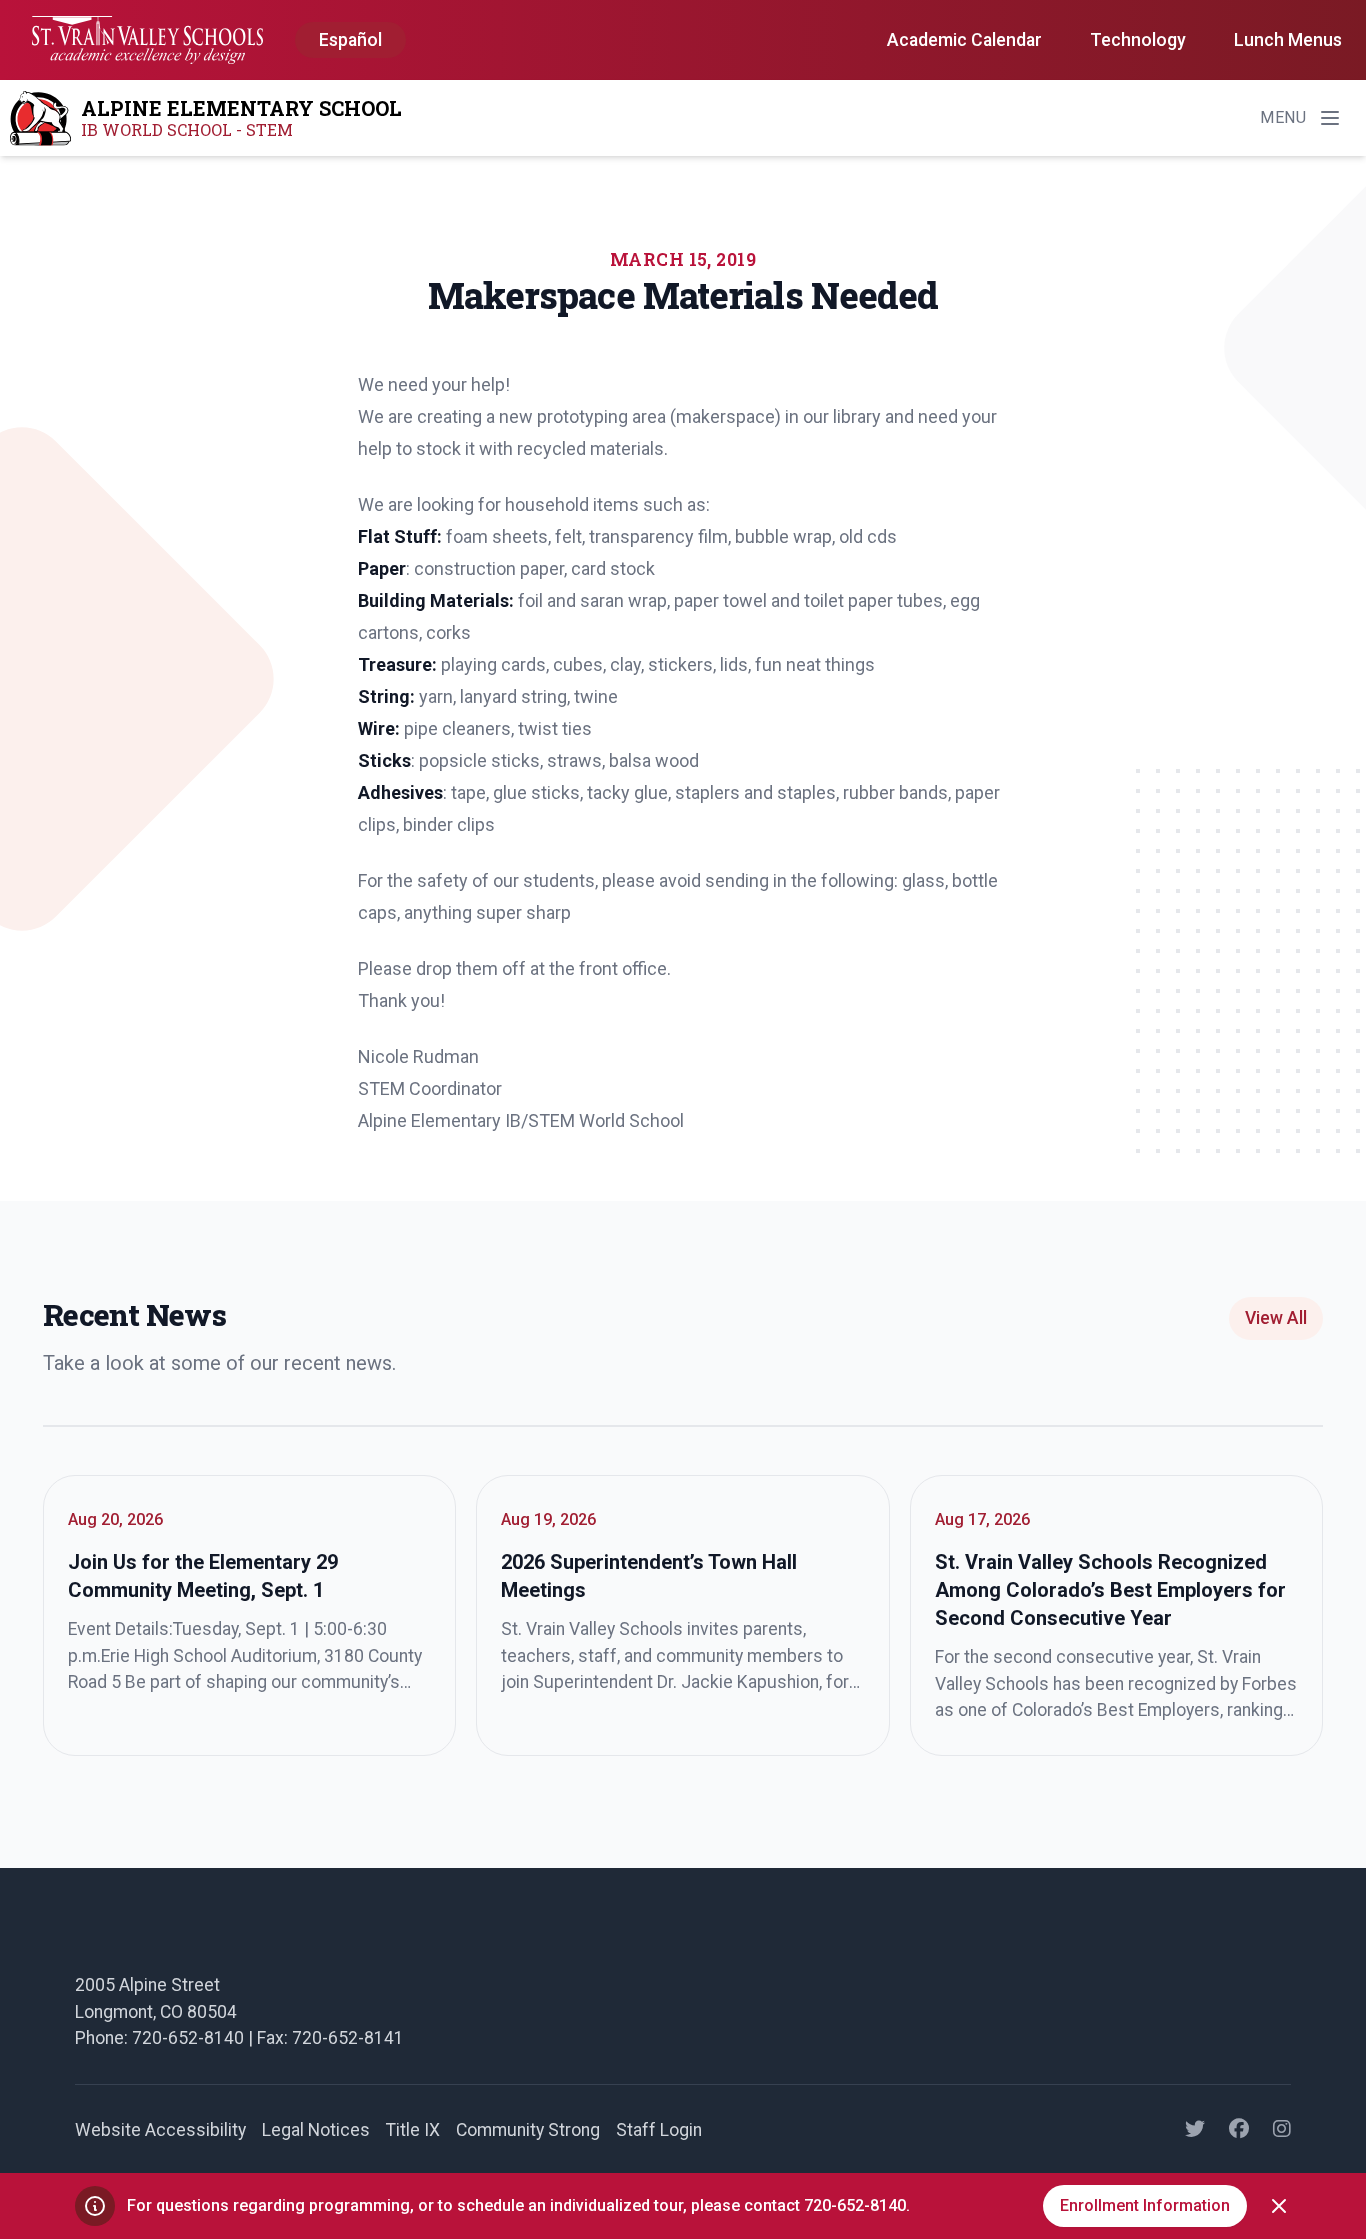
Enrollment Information (1145, 2205)
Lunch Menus (1288, 40)
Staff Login (659, 2130)
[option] (350, 41)
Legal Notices (316, 2130)
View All (1276, 1318)
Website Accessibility (160, 2130)
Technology (1138, 40)
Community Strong (528, 2130)
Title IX (413, 2130)
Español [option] (350, 40)
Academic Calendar (964, 40)
